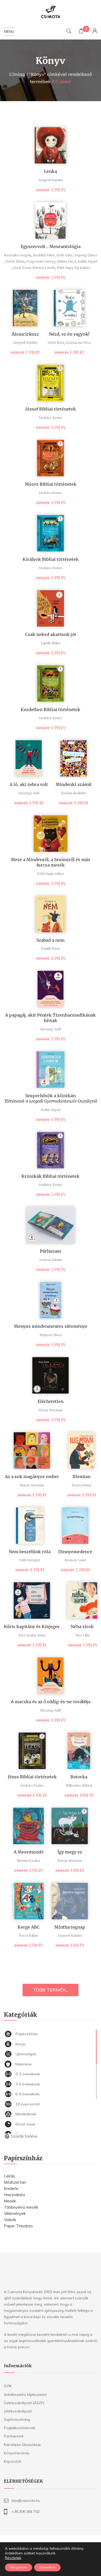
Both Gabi (64, 255)
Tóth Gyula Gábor (51, 874)
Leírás (9, 2176)
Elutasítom (47, 2567)
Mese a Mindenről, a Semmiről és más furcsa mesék (51, 862)
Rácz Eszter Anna (32, 1635)
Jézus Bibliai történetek (32, 1777)
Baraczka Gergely (18, 255)
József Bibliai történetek (51, 409)
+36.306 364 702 (26, 2512)
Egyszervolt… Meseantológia (51, 246)
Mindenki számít (74, 784)
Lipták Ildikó (51, 643)
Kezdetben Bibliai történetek (51, 710)
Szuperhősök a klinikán (51, 1098)
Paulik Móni (51, 949)
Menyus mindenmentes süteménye (51, 1326)
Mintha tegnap (70, 1927)
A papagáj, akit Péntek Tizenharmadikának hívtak (51, 1018)
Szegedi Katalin (51, 180)
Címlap (17, 74)
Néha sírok (82, 1627)
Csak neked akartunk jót (51, 634)
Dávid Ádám (15, 261)
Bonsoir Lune (75, 1560)
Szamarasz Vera (78, 343)
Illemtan (81, 1476)
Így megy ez (70, 1852)
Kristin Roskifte (74, 793)
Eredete (11, 2188)
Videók (10, 2220)
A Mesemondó (29, 1852)
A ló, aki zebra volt (29, 784)
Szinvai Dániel (51, 1260)
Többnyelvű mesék (21, 2207)
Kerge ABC (29, 1927)
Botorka (79, 1777)
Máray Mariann (51, 1410)
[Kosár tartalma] (81, 32)
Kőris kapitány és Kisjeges (32, 1627)
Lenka (51, 171)
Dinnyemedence (75, 1552)
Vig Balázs (82, 268)
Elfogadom (19, 2567)
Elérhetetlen (51, 1401)
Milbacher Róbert (79, 1785)
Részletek (13, 2558)
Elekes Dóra (67, 261)
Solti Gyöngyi (30, 1560)
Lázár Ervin (22, 268)
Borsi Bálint (28, 1936)
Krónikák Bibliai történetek (51, 1176)
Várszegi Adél (29, 793)
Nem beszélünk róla (30, 1552)
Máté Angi (65, 268)
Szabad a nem (51, 940)
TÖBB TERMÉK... (51, 1990)
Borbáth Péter (44, 255)
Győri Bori (56, 343)
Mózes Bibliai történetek (51, 484)
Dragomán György (41, 261)
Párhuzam (51, 1251)
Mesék (10, 2201)
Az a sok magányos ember (32, 1476)
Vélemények (15, 2213)
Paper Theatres (18, 2226)
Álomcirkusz (25, 334)
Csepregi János (85, 255)
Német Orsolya (28, 1861)
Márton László (44, 268)
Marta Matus (82, 1485)
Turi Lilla (82, 1635)
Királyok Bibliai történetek (51, 559)
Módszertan (15, 2182)
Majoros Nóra (51, 1335)
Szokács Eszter (51, 418)
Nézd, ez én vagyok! (69, 334)
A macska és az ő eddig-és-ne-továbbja (51, 1702)
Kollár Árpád (87, 261)
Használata (14, 2195)
